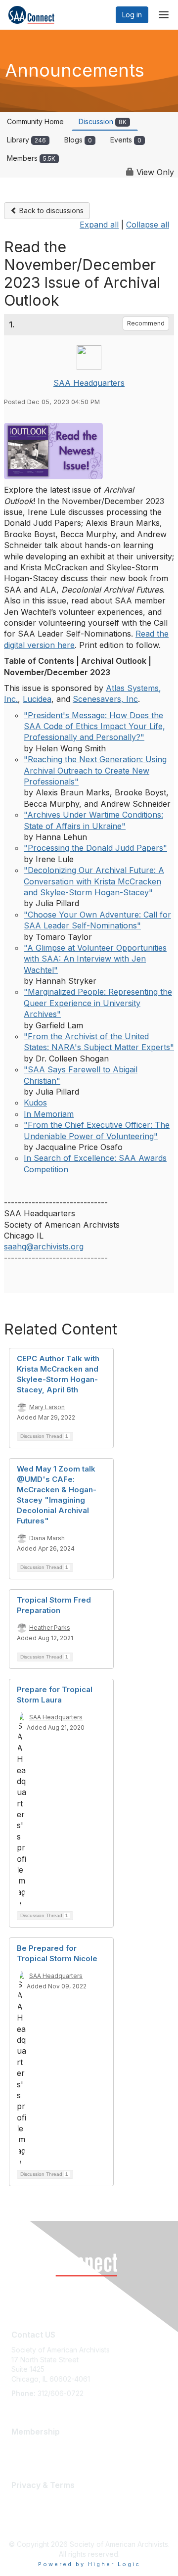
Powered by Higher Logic (89, 2564)
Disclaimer (28, 2510)
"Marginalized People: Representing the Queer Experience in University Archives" (98, 1003)
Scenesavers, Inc (105, 699)
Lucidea (37, 699)
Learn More (30, 2447)
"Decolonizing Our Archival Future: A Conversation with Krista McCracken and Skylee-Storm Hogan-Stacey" (94, 881)
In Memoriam (49, 1114)
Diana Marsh (47, 1538)
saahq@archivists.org (44, 1246)
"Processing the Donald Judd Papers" (95, 848)
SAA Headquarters (89, 383)
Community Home (35, 121)
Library (26, 140)
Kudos (35, 1103)
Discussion (103, 121)
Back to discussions (50, 210)
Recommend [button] (146, 323)
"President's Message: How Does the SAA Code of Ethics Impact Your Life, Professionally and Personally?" (94, 726)
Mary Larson (47, 1407)
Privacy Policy (34, 2520)
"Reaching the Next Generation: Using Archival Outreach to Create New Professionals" (95, 770)
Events (126, 140)
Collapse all (148, 225)
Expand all (99, 225)
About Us (26, 2500)
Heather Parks (50, 1628)
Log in (132, 15)
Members (31, 158)
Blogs (78, 140)
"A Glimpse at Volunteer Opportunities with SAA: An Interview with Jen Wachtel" (95, 959)
